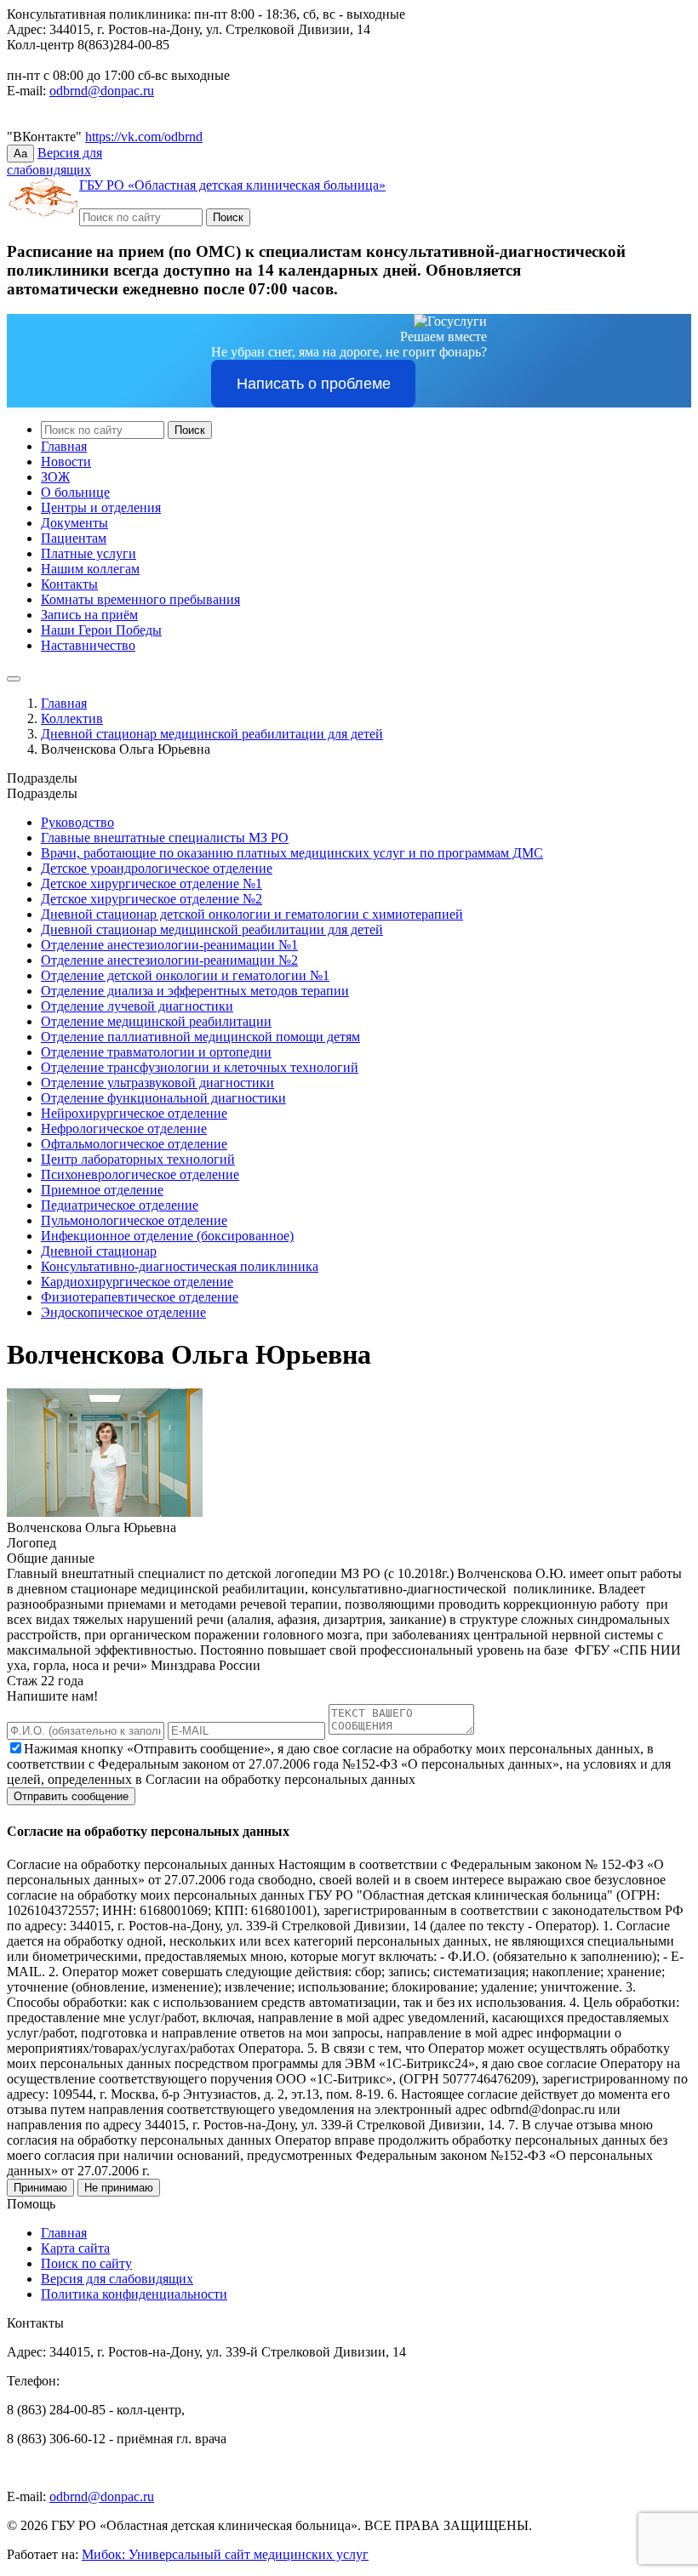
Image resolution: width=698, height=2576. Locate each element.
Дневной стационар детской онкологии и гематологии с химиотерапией (252, 914)
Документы (74, 523)
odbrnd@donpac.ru (102, 91)
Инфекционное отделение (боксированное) (167, 1236)
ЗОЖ (55, 477)
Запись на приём (89, 615)
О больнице (75, 492)
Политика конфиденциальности (134, 2294)
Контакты (69, 584)
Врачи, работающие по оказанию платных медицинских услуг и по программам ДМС (292, 853)
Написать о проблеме (314, 384)
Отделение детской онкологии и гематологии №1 (185, 975)
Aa (20, 154)
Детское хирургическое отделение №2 (152, 899)
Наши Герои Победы (101, 630)
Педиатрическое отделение (120, 1205)
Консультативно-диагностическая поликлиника (180, 1266)
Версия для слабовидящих (117, 2279)
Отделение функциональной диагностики (163, 1098)
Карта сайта (75, 2248)
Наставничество (88, 645)
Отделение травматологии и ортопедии (156, 1052)
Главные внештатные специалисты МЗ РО (165, 838)
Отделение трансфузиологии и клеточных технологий (200, 1067)
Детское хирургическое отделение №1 (152, 883)
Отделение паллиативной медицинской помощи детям (200, 1037)
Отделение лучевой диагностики (137, 1006)
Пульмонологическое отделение (134, 1220)
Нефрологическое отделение (124, 1128)
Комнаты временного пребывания (140, 599)
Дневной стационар (99, 1251)
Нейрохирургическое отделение (134, 1113)
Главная (64, 446)
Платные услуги (89, 553)
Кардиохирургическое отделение (137, 1282)
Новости (66, 462)
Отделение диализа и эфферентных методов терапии (195, 991)
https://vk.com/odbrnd (144, 137)
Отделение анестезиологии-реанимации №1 (169, 945)
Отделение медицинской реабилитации (156, 1021)
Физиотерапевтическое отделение (140, 1297)
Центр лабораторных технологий (138, 1159)
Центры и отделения (101, 507)
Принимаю (40, 2188)
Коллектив (72, 718)
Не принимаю (119, 2188)
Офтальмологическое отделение (134, 1144)
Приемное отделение (102, 1190)
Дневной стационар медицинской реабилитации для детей (212, 734)
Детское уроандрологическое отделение (157, 868)
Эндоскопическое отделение (123, 1312)
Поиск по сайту (86, 2263)
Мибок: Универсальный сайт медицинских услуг (225, 2554)
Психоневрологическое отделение (140, 1174)
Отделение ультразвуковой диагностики (157, 1083)
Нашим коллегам (90, 569)
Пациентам (74, 538)
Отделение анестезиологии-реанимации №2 (169, 960)
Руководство (77, 822)
